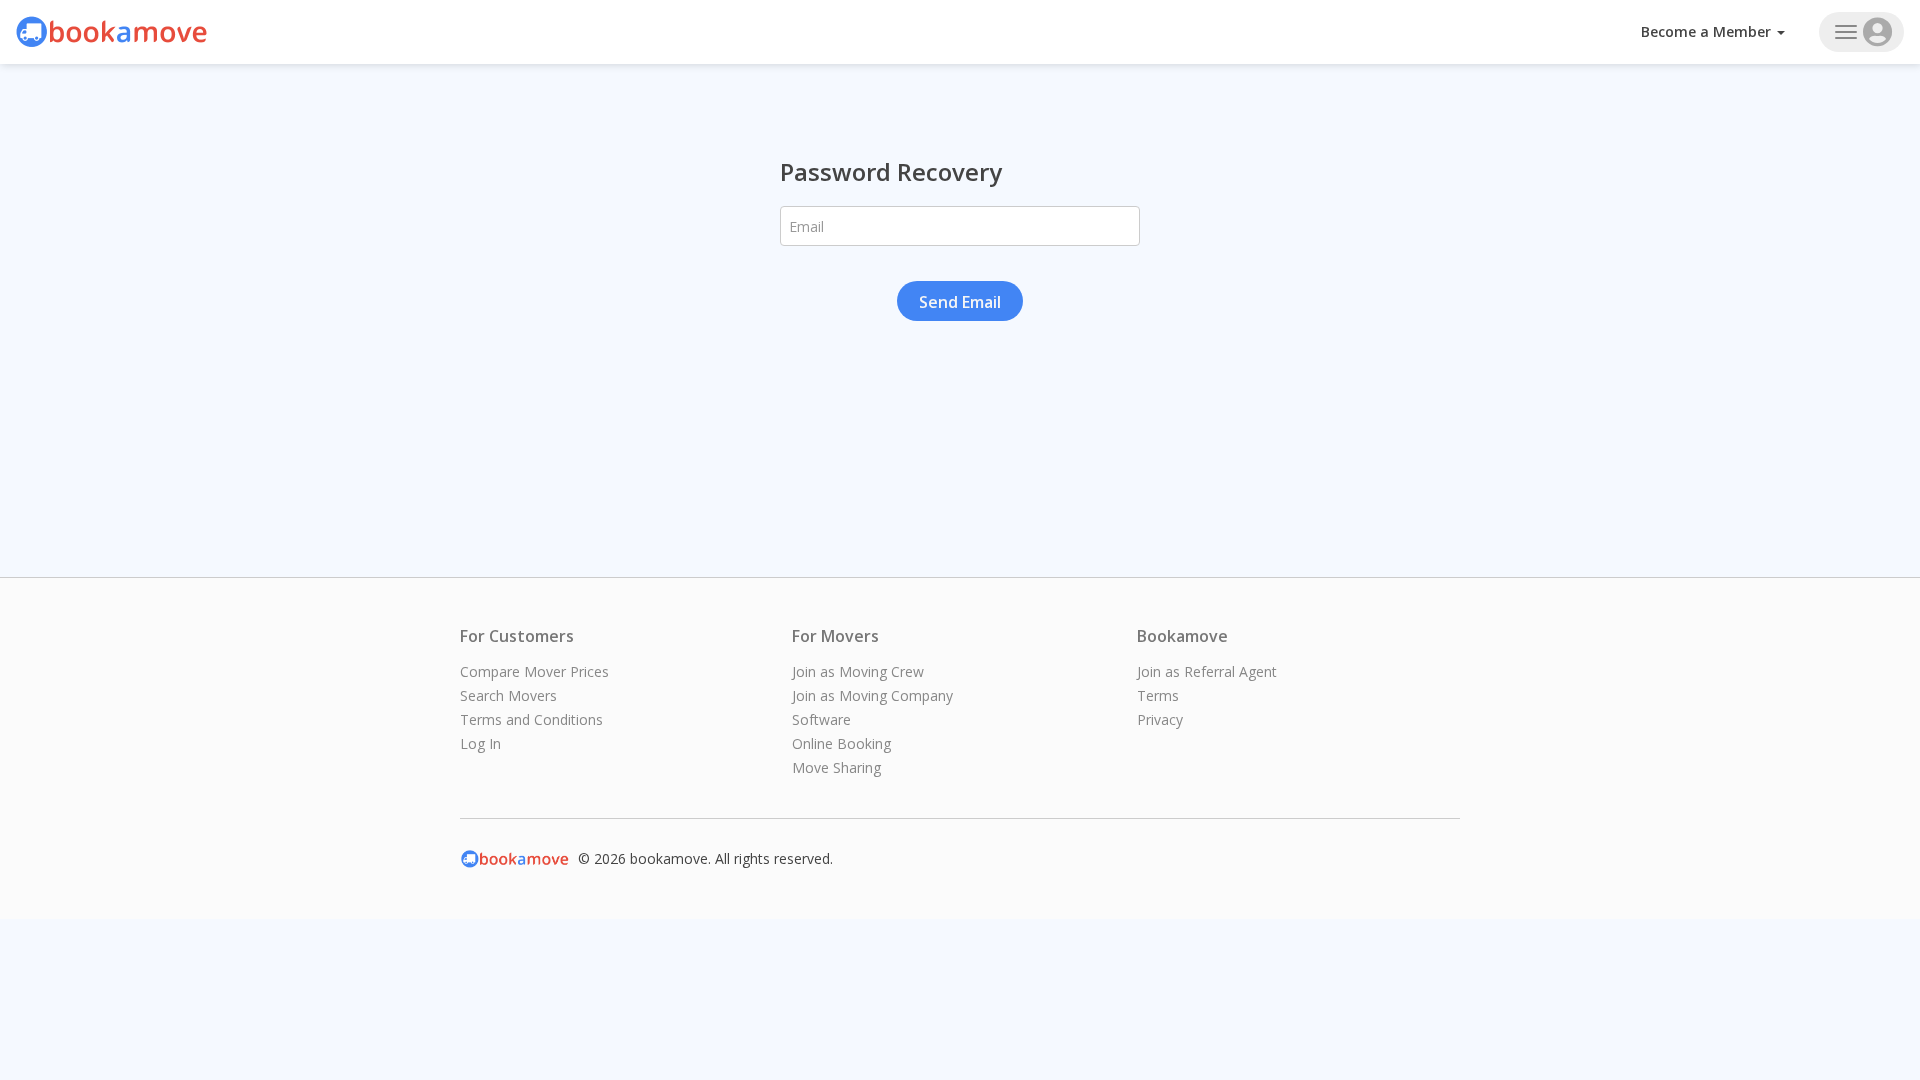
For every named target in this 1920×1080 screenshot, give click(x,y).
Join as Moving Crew (858, 671)
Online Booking (841, 743)
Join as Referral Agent (1207, 671)
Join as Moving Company (872, 695)
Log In (480, 743)
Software (821, 719)
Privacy (1160, 719)
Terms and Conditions (531, 719)
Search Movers (508, 695)
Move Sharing (836, 767)
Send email (960, 302)
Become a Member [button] (1708, 31)
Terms (1158, 695)
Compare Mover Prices (534, 671)
